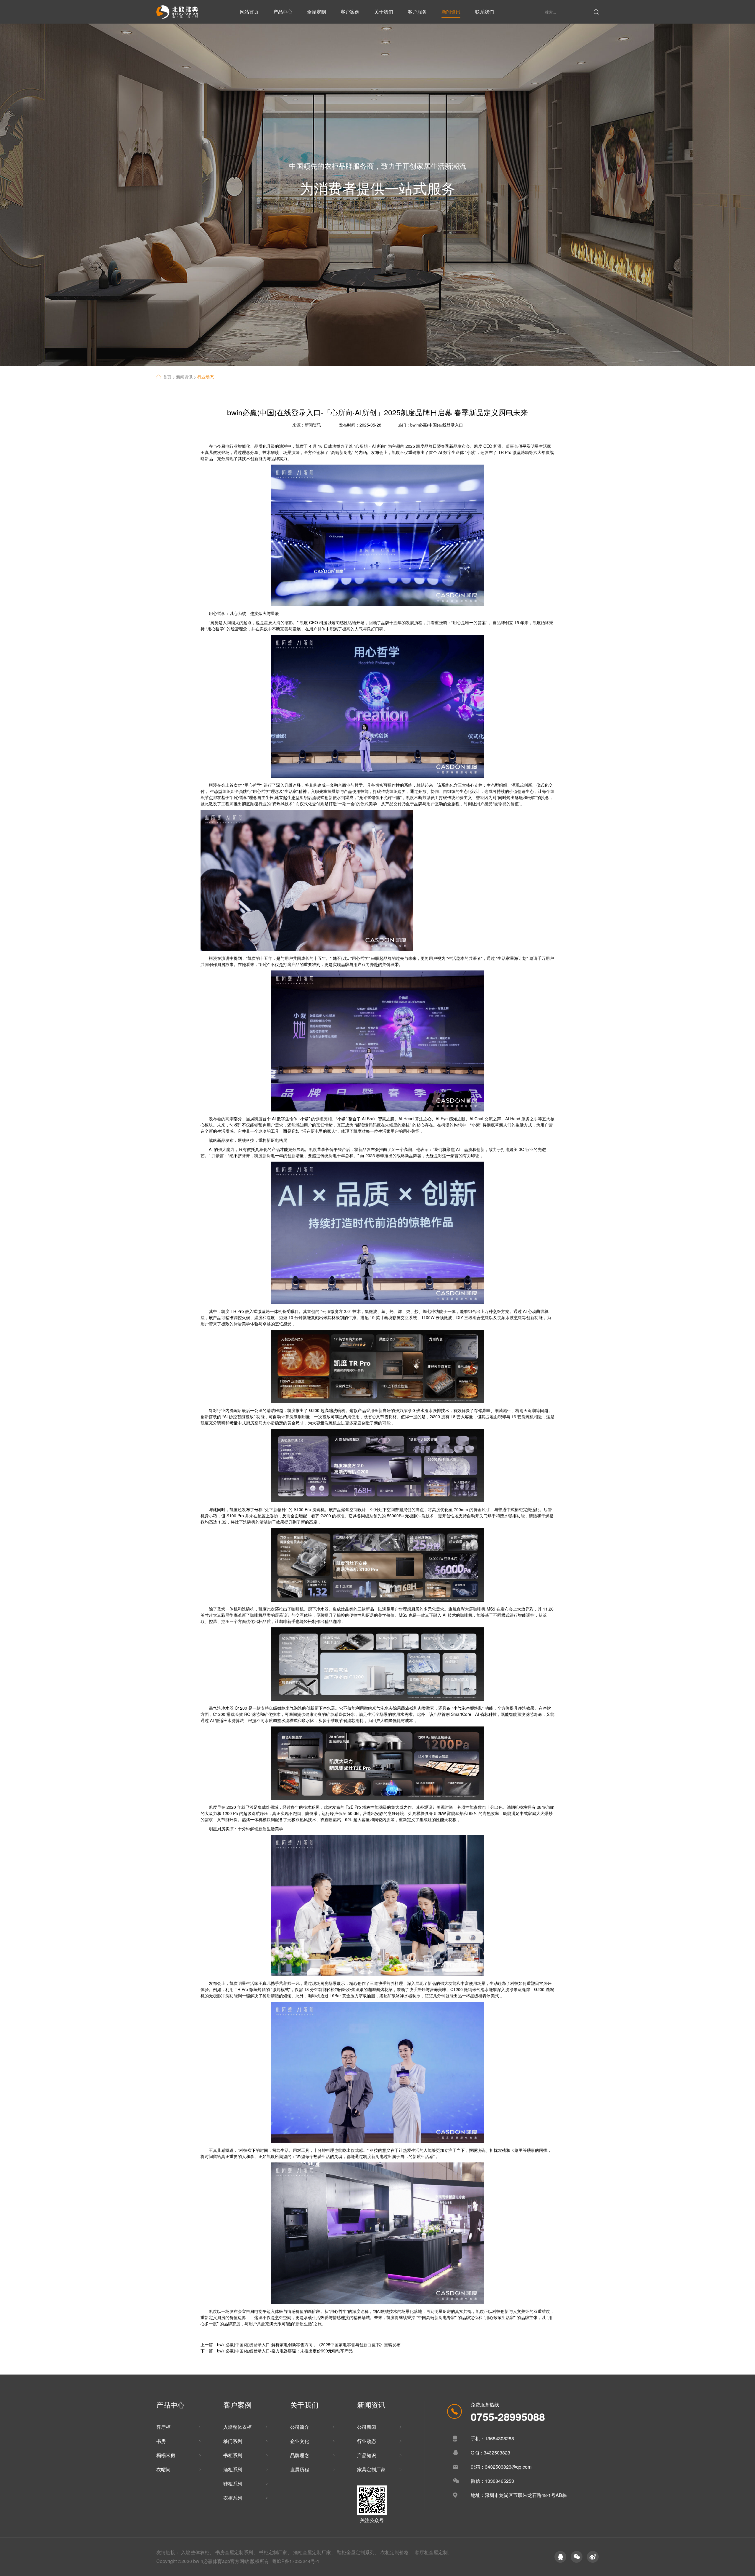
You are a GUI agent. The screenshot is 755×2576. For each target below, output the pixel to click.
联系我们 (485, 12)
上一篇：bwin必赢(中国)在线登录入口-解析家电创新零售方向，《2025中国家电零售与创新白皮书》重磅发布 (301, 2344)
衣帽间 (163, 2469)
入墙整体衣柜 (237, 2427)
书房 (161, 2441)
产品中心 (283, 12)
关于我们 (384, 12)
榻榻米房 (166, 2455)
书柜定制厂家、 (275, 2552)
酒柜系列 (233, 2469)
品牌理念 (300, 2455)
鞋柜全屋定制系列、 (358, 2552)
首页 (170, 377)
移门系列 (233, 2441)
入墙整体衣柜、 (198, 2552)
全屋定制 (316, 12)
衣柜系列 (233, 2498)
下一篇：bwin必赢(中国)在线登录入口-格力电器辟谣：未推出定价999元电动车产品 (277, 2351)
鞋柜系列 (233, 2484)
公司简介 (300, 2427)
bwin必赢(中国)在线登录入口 (437, 425)
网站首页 (249, 12)
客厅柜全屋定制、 (434, 2552)
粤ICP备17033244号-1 (296, 2561)
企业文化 (300, 2441)
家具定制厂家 (371, 2469)
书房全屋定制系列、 (237, 2552)
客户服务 (417, 12)
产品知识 (367, 2455)
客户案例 (350, 12)
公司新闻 (367, 2427)
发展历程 (300, 2469)
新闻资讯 (451, 12)
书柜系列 (233, 2455)
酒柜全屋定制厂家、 (314, 2552)
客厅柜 (163, 2427)
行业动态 (206, 377)
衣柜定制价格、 (397, 2552)
